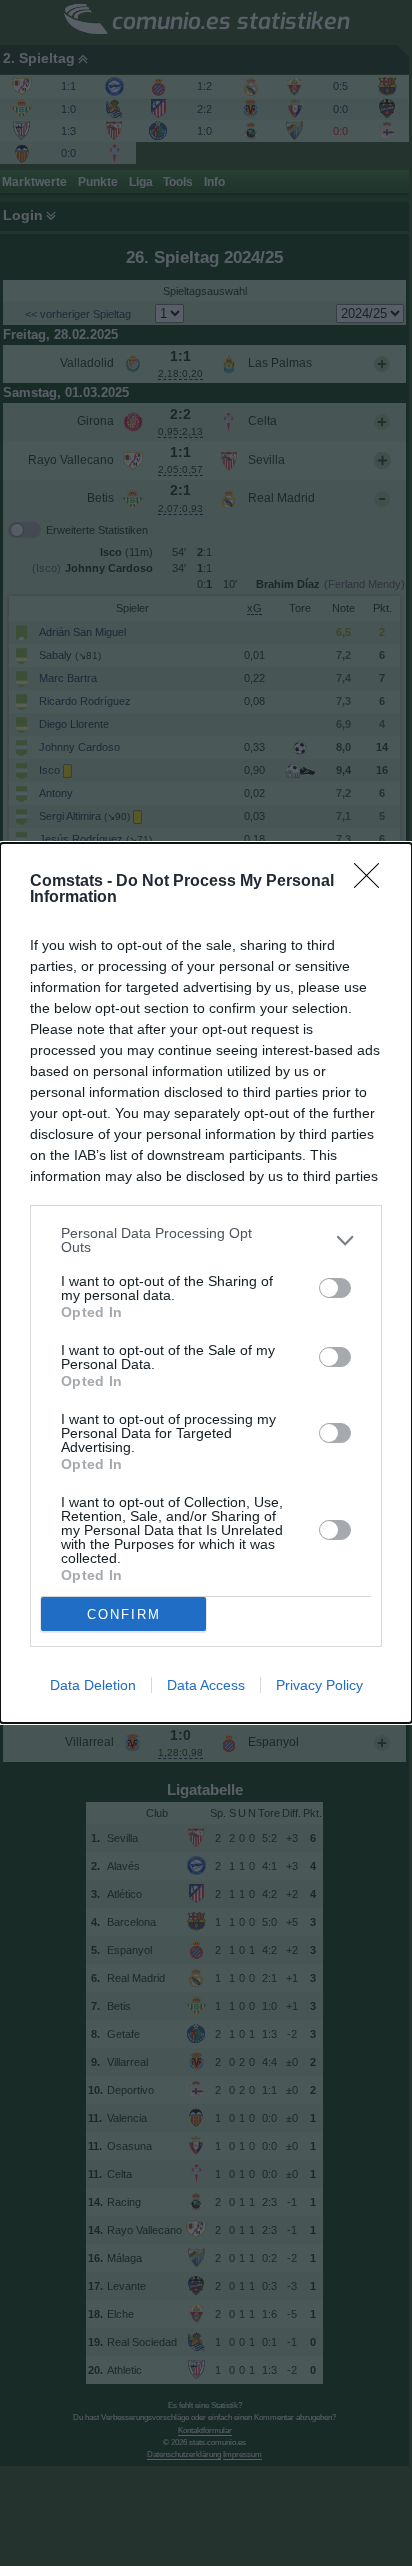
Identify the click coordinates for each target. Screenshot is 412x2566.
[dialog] (206, 1283)
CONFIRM (124, 1614)
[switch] (335, 1288)
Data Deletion (93, 1685)
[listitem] (206, 1240)
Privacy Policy (319, 1685)
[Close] (373, 882)
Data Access (206, 1685)
